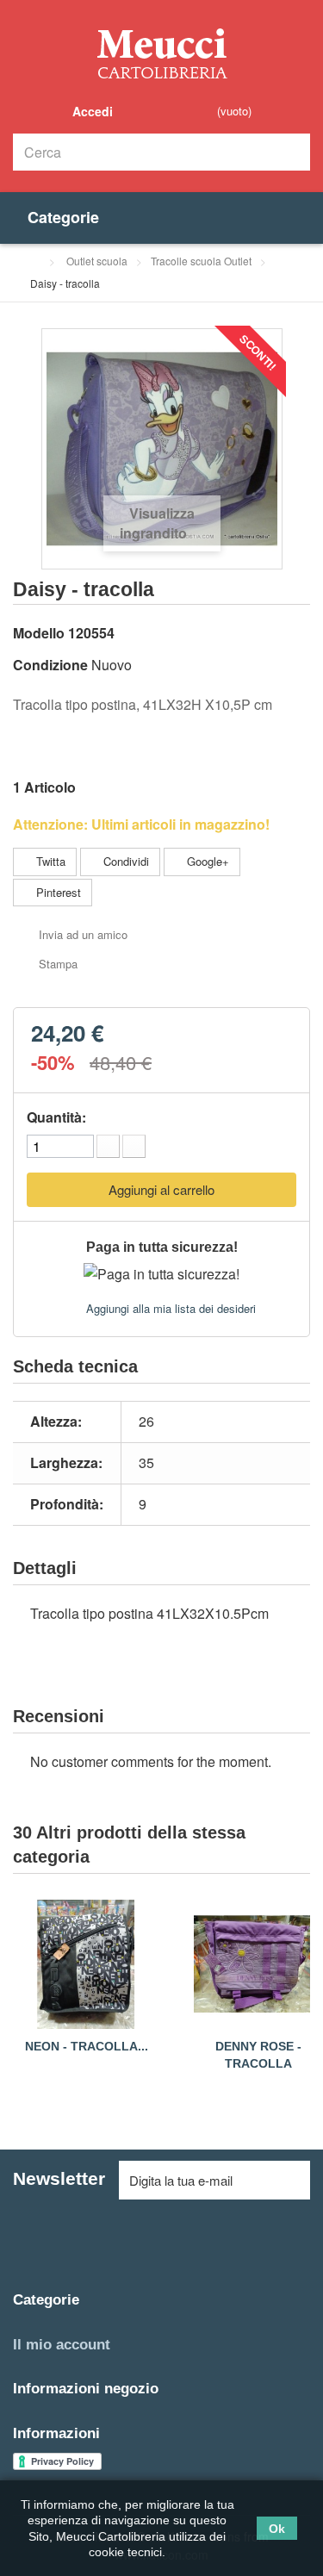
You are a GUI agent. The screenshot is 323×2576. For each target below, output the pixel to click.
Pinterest (57, 892)
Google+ (206, 861)
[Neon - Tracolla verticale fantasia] (86, 1964)
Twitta (49, 861)
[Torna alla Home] (34, 261)
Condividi (124, 861)
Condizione (50, 665)
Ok (277, 2528)
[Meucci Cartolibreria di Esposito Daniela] (162, 53)
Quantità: (56, 1117)
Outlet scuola (97, 261)
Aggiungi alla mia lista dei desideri (169, 1308)
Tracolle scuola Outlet (201, 261)
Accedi (91, 111)
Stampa (58, 964)
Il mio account (62, 2345)
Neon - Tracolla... (87, 2046)
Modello (39, 633)
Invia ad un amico (83, 934)
